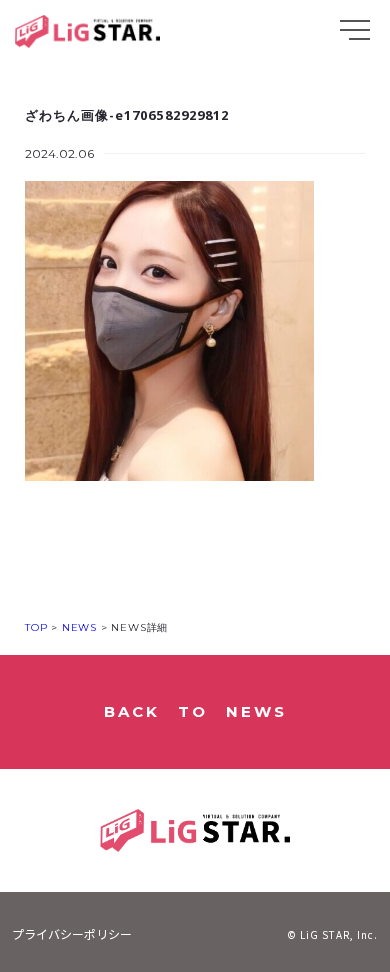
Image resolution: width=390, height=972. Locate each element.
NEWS (77, 627)
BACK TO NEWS (195, 711)
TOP (36, 627)
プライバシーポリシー (72, 933)
